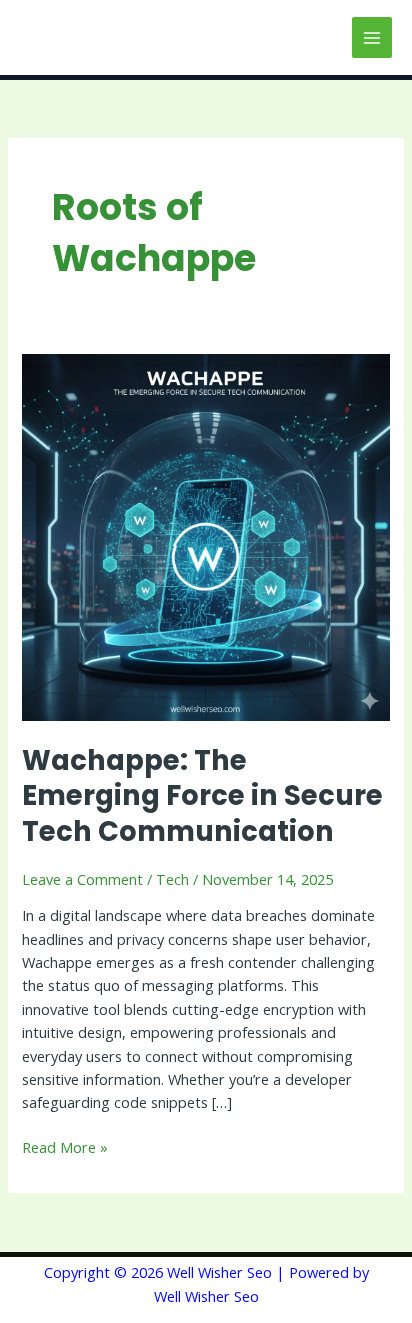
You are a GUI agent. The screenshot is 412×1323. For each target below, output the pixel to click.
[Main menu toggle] (372, 37)
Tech (172, 879)
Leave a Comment (82, 879)
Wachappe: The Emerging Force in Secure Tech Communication (202, 796)
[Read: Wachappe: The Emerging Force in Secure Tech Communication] (205, 535)
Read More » (65, 1146)
